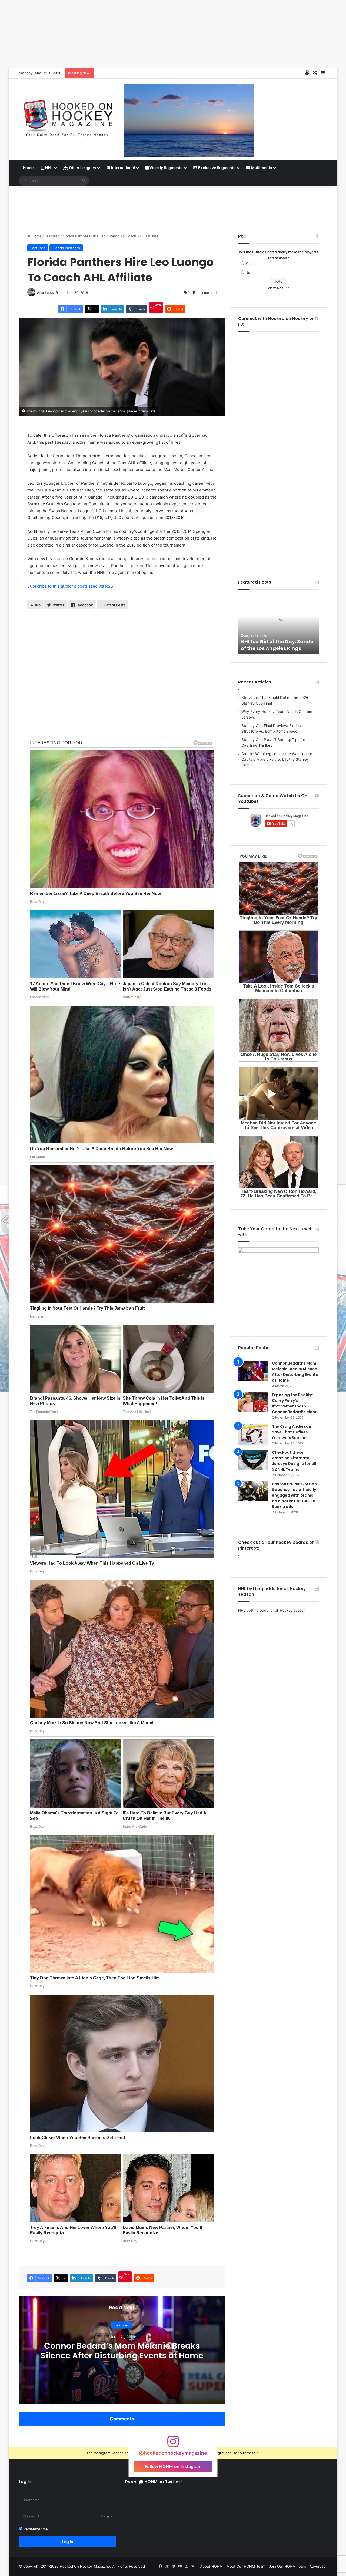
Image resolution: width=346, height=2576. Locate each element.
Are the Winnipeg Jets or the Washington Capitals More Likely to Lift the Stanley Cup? (277, 759)
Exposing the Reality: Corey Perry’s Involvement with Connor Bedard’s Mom (294, 1403)
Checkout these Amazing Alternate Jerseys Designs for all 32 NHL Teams (294, 1461)
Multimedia (261, 168)
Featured (52, 236)
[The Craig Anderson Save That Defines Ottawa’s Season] (253, 1435)
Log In (68, 2542)
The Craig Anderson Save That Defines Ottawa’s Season (292, 1432)
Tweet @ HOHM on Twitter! (153, 2482)
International (123, 168)
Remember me (35, 2529)
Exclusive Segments (216, 168)
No (248, 272)
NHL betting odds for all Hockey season (272, 1610)
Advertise (318, 2566)
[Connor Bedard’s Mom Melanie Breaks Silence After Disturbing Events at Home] (253, 1371)
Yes (249, 264)
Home (28, 168)
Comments (122, 2419)
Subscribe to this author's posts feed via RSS (70, 586)
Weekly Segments (166, 168)
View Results (279, 288)
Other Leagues (82, 168)
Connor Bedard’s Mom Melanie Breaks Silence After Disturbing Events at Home (122, 2351)
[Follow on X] (57, 293)
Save (158, 305)
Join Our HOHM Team (287, 2566)
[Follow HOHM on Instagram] (173, 2444)
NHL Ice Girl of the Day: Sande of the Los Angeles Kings (277, 645)
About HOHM (211, 2566)
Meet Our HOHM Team (246, 2566)
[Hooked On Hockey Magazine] (68, 116)
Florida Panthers (66, 248)
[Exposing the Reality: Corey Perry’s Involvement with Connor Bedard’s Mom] (253, 1402)
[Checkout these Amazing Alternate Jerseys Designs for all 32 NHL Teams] (253, 1460)
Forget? (107, 2516)
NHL (49, 168)
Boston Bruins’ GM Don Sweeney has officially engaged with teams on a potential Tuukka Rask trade (294, 1495)
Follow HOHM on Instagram (173, 2466)
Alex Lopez (46, 293)
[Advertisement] (173, 203)
